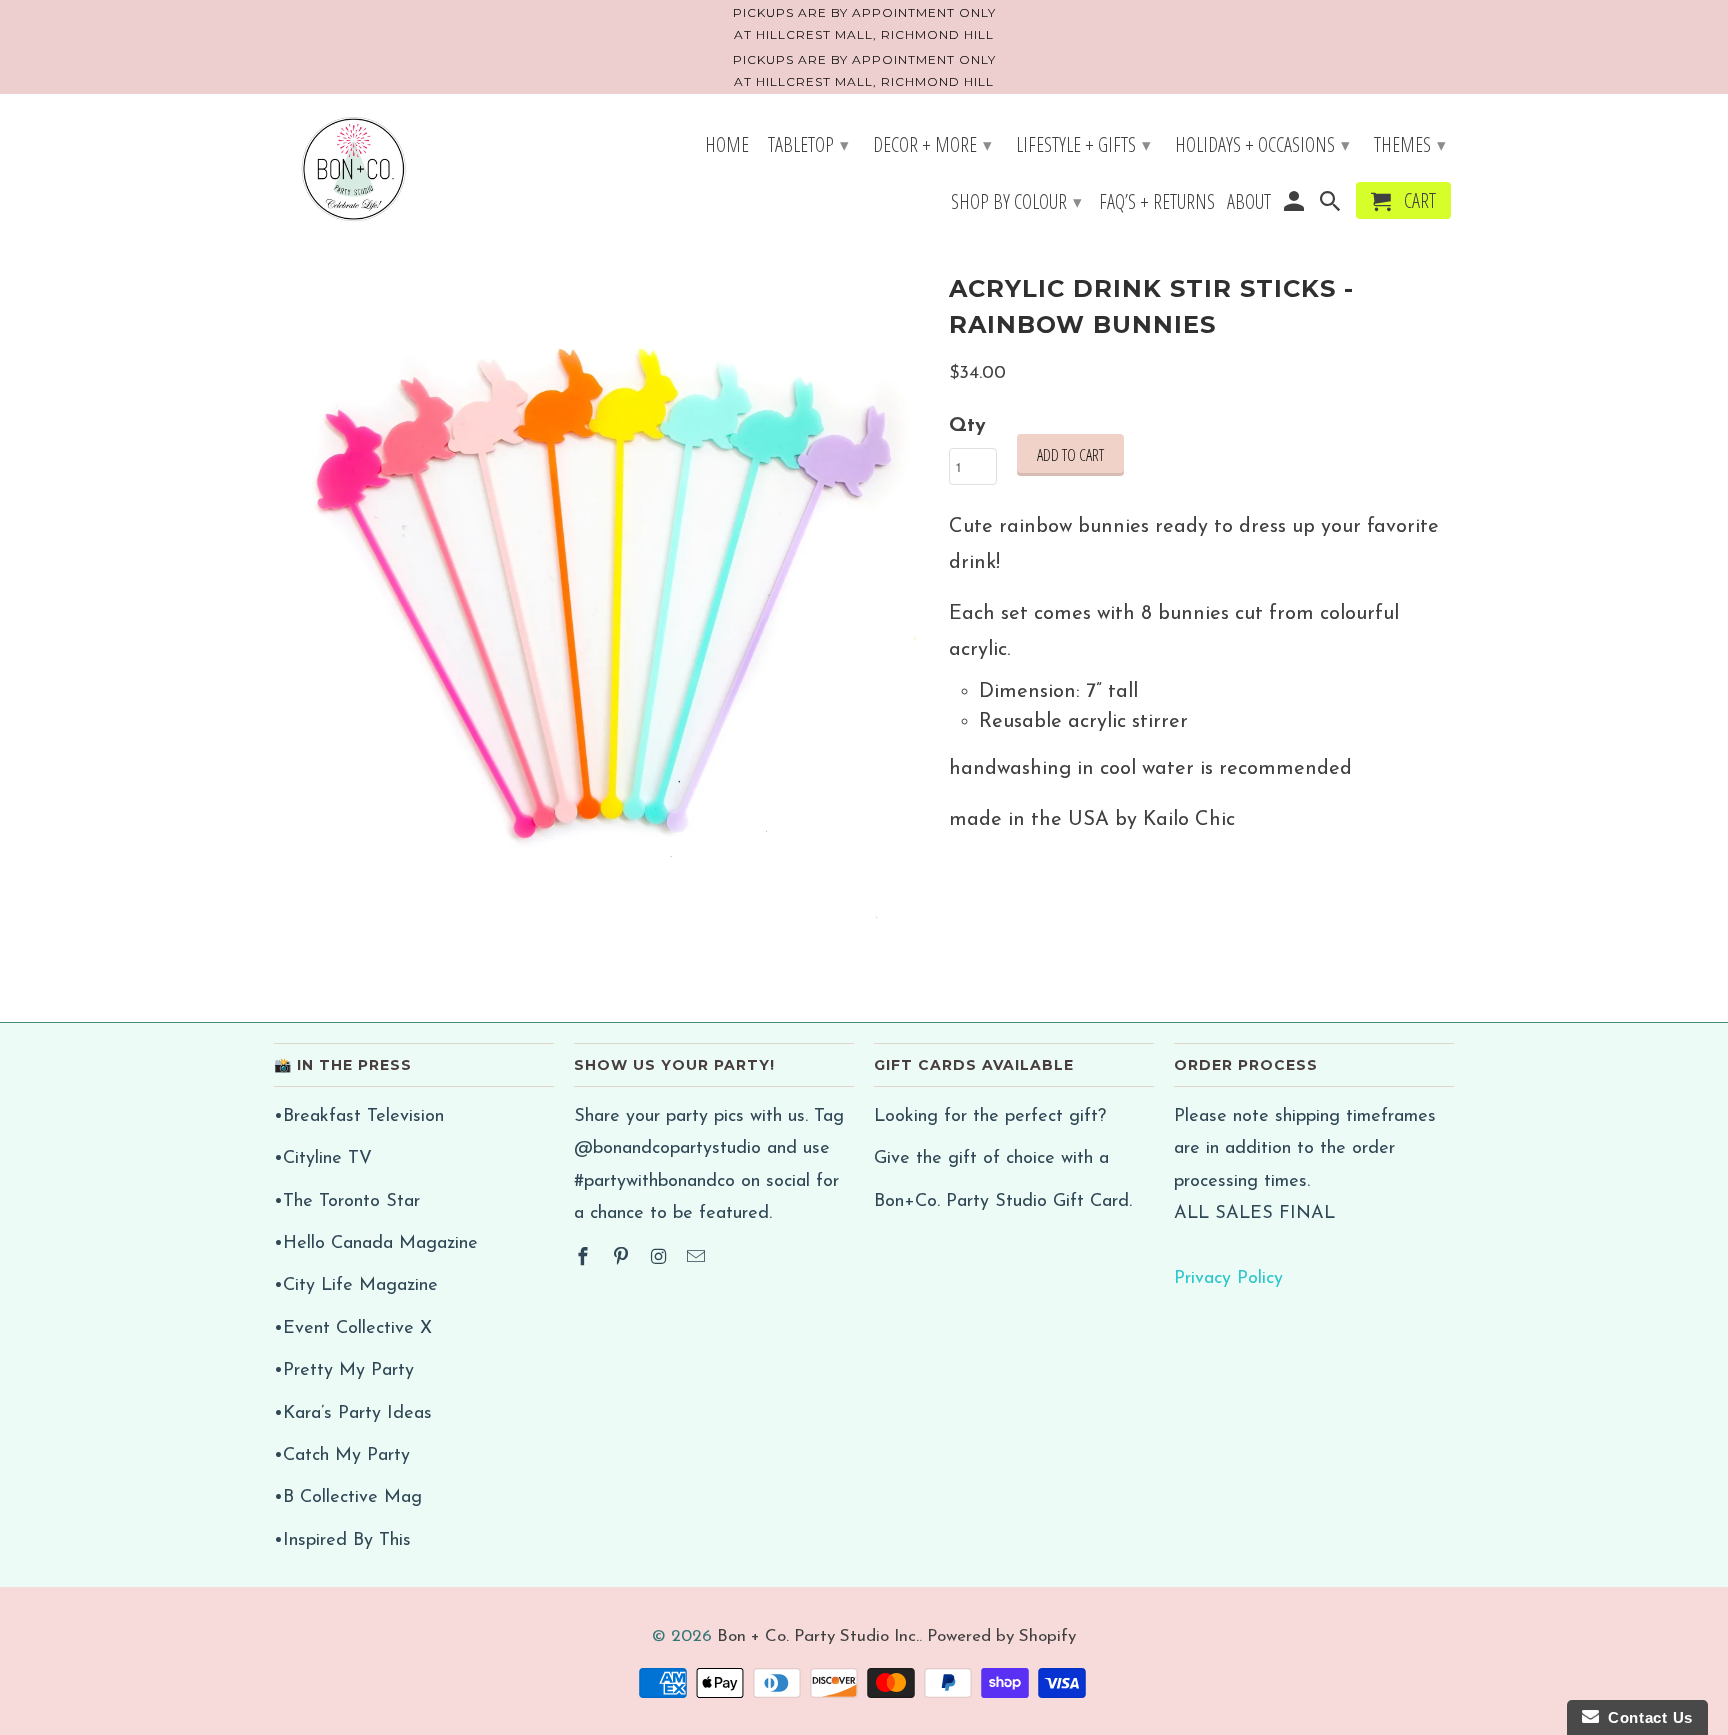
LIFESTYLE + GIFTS (1083, 144)
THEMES (1410, 144)
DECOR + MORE (932, 144)
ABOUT (1249, 204)
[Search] (1332, 204)
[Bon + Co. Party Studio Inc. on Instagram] (661, 1259)
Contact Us (1646, 1717)
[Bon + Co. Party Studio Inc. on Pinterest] (623, 1259)
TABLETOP (808, 144)
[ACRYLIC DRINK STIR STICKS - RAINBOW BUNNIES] (601, 594)
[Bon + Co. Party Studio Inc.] (354, 171)
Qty (967, 426)
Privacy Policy (1228, 1279)
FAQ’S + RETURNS (1157, 204)
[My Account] (1295, 204)
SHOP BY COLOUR (1016, 201)
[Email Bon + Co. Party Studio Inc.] (698, 1259)
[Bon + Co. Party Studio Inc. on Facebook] (585, 1259)
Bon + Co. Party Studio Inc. (818, 1636)
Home (727, 147)
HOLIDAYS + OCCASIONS (1262, 144)
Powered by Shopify (1001, 1636)
